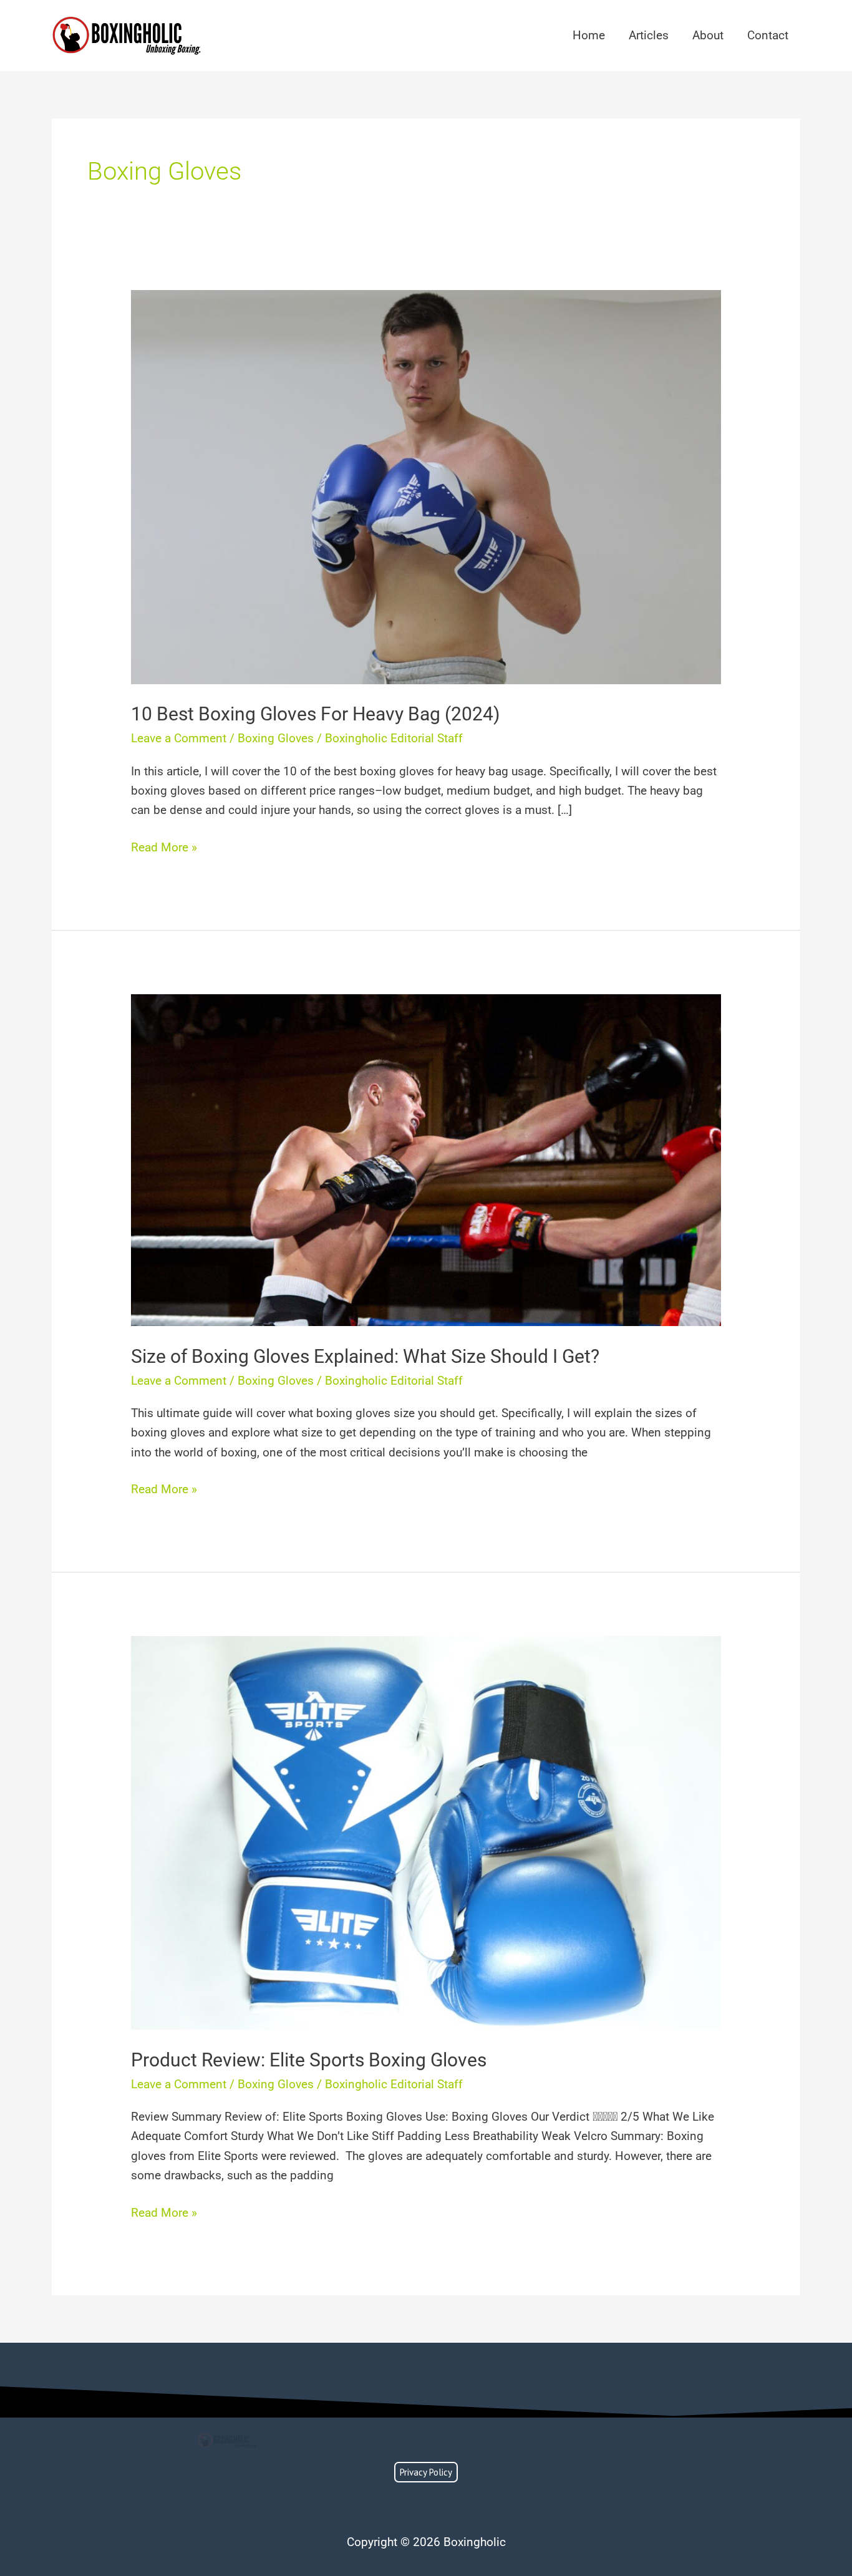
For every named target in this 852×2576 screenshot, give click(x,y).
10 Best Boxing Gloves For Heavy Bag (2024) (315, 714)
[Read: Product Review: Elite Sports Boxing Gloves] (426, 1832)
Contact (768, 35)
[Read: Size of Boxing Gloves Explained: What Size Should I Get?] (426, 1159)
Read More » (164, 846)
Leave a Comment (179, 738)
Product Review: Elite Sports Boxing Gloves (309, 2060)
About (708, 35)
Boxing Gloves (276, 738)
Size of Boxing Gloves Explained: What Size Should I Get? (365, 1356)
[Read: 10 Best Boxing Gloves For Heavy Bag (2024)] (426, 486)
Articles (649, 35)
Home (589, 35)
